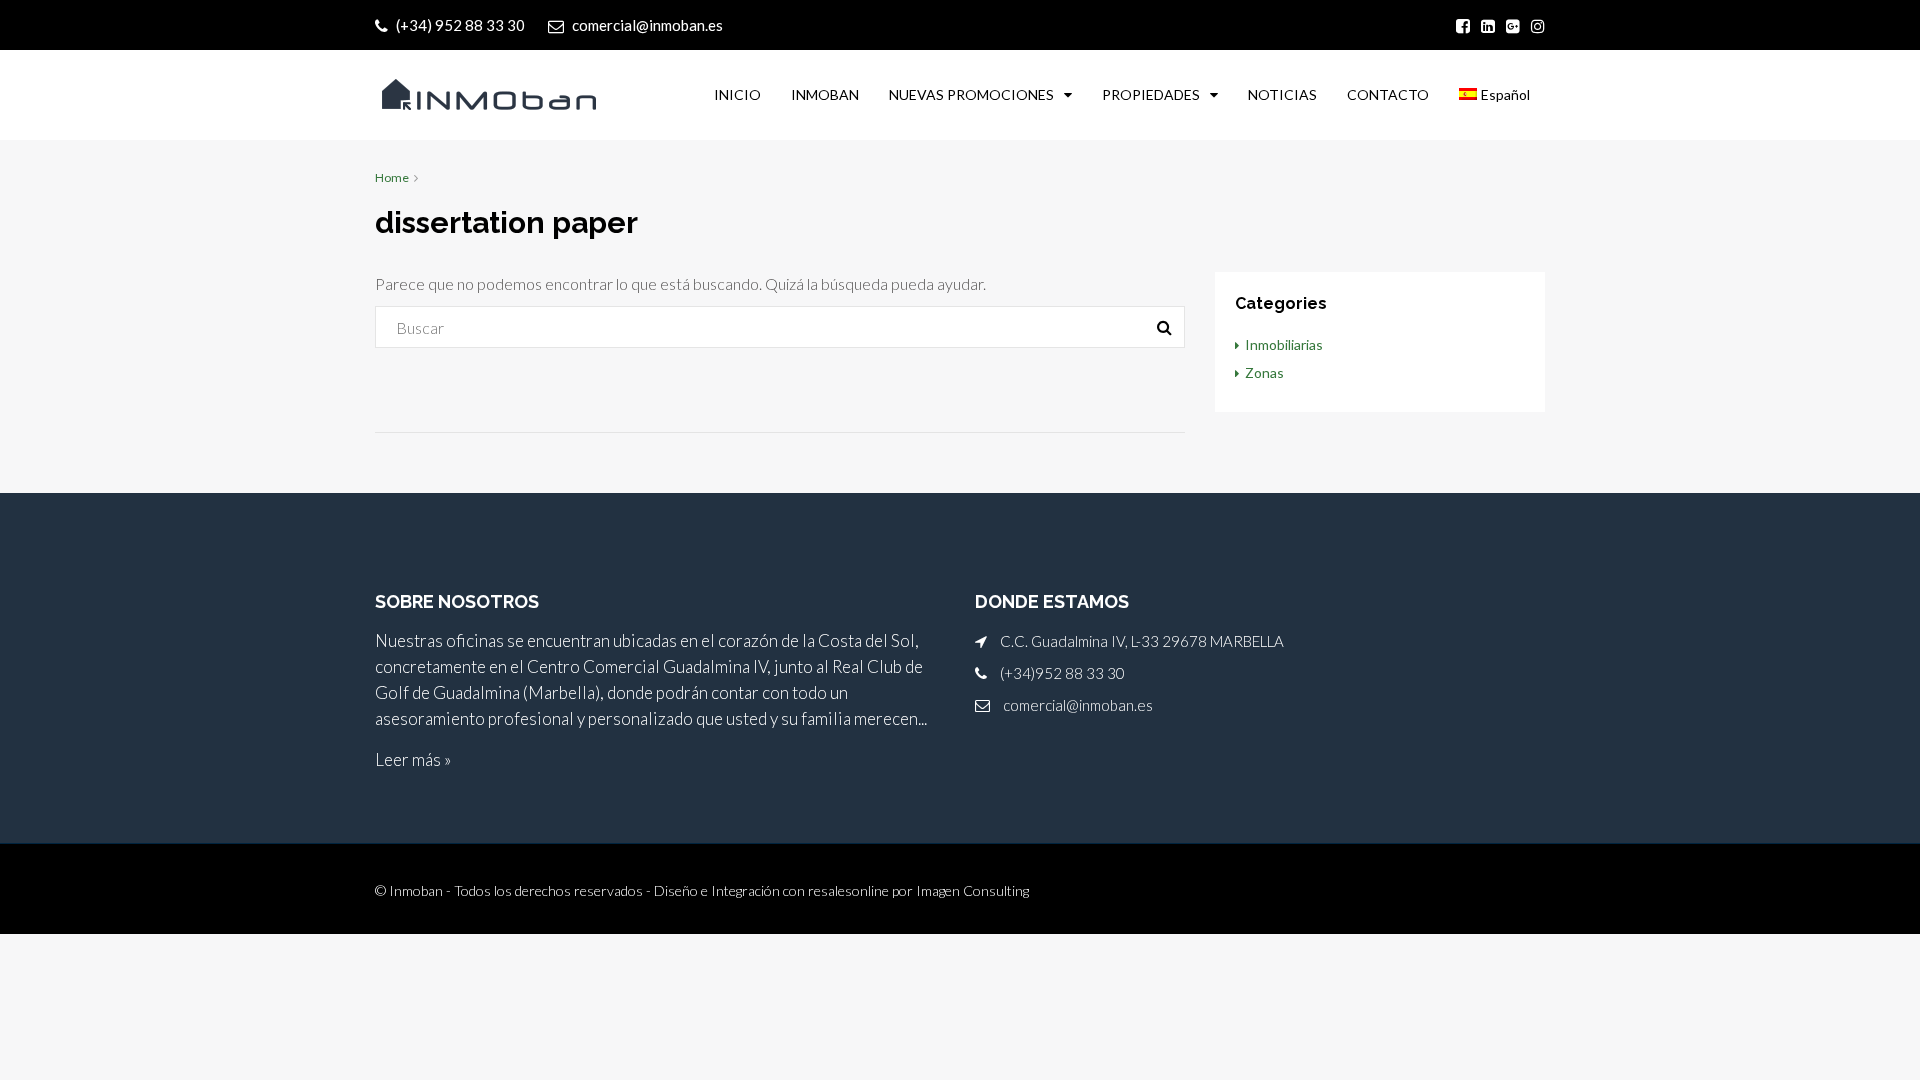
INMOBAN (825, 94)
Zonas (1264, 372)
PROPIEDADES (1151, 94)
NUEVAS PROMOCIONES (971, 94)
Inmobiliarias (1284, 344)
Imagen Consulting (972, 890)
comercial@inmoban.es (1078, 705)
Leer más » (413, 759)
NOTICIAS (1282, 94)
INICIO (737, 94)
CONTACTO (1388, 94)
